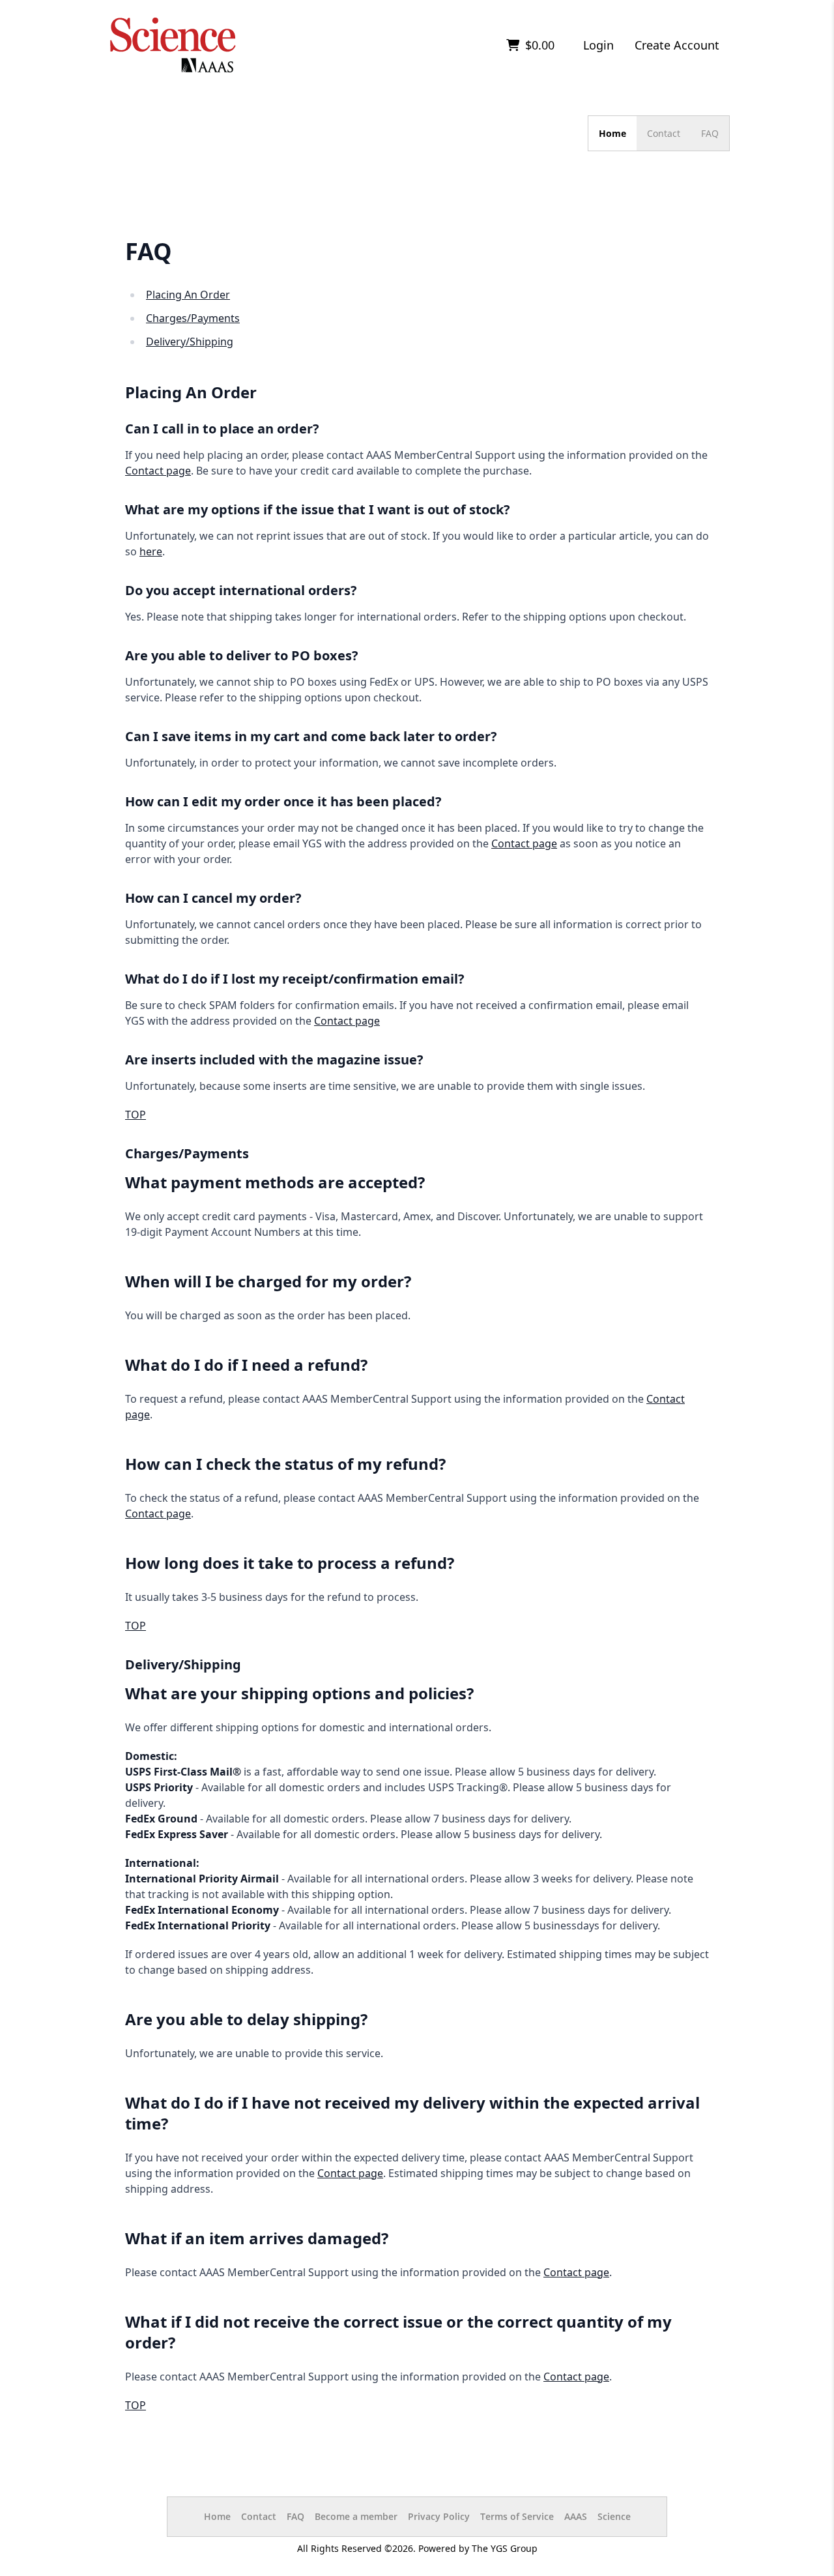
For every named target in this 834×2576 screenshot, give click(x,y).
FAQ (710, 133)
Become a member (356, 2516)
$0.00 (538, 45)
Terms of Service (517, 2516)
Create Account (677, 45)
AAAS (576, 2516)
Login (598, 45)
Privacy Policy (439, 2516)
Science (614, 2516)
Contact (664, 133)
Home (612, 133)
